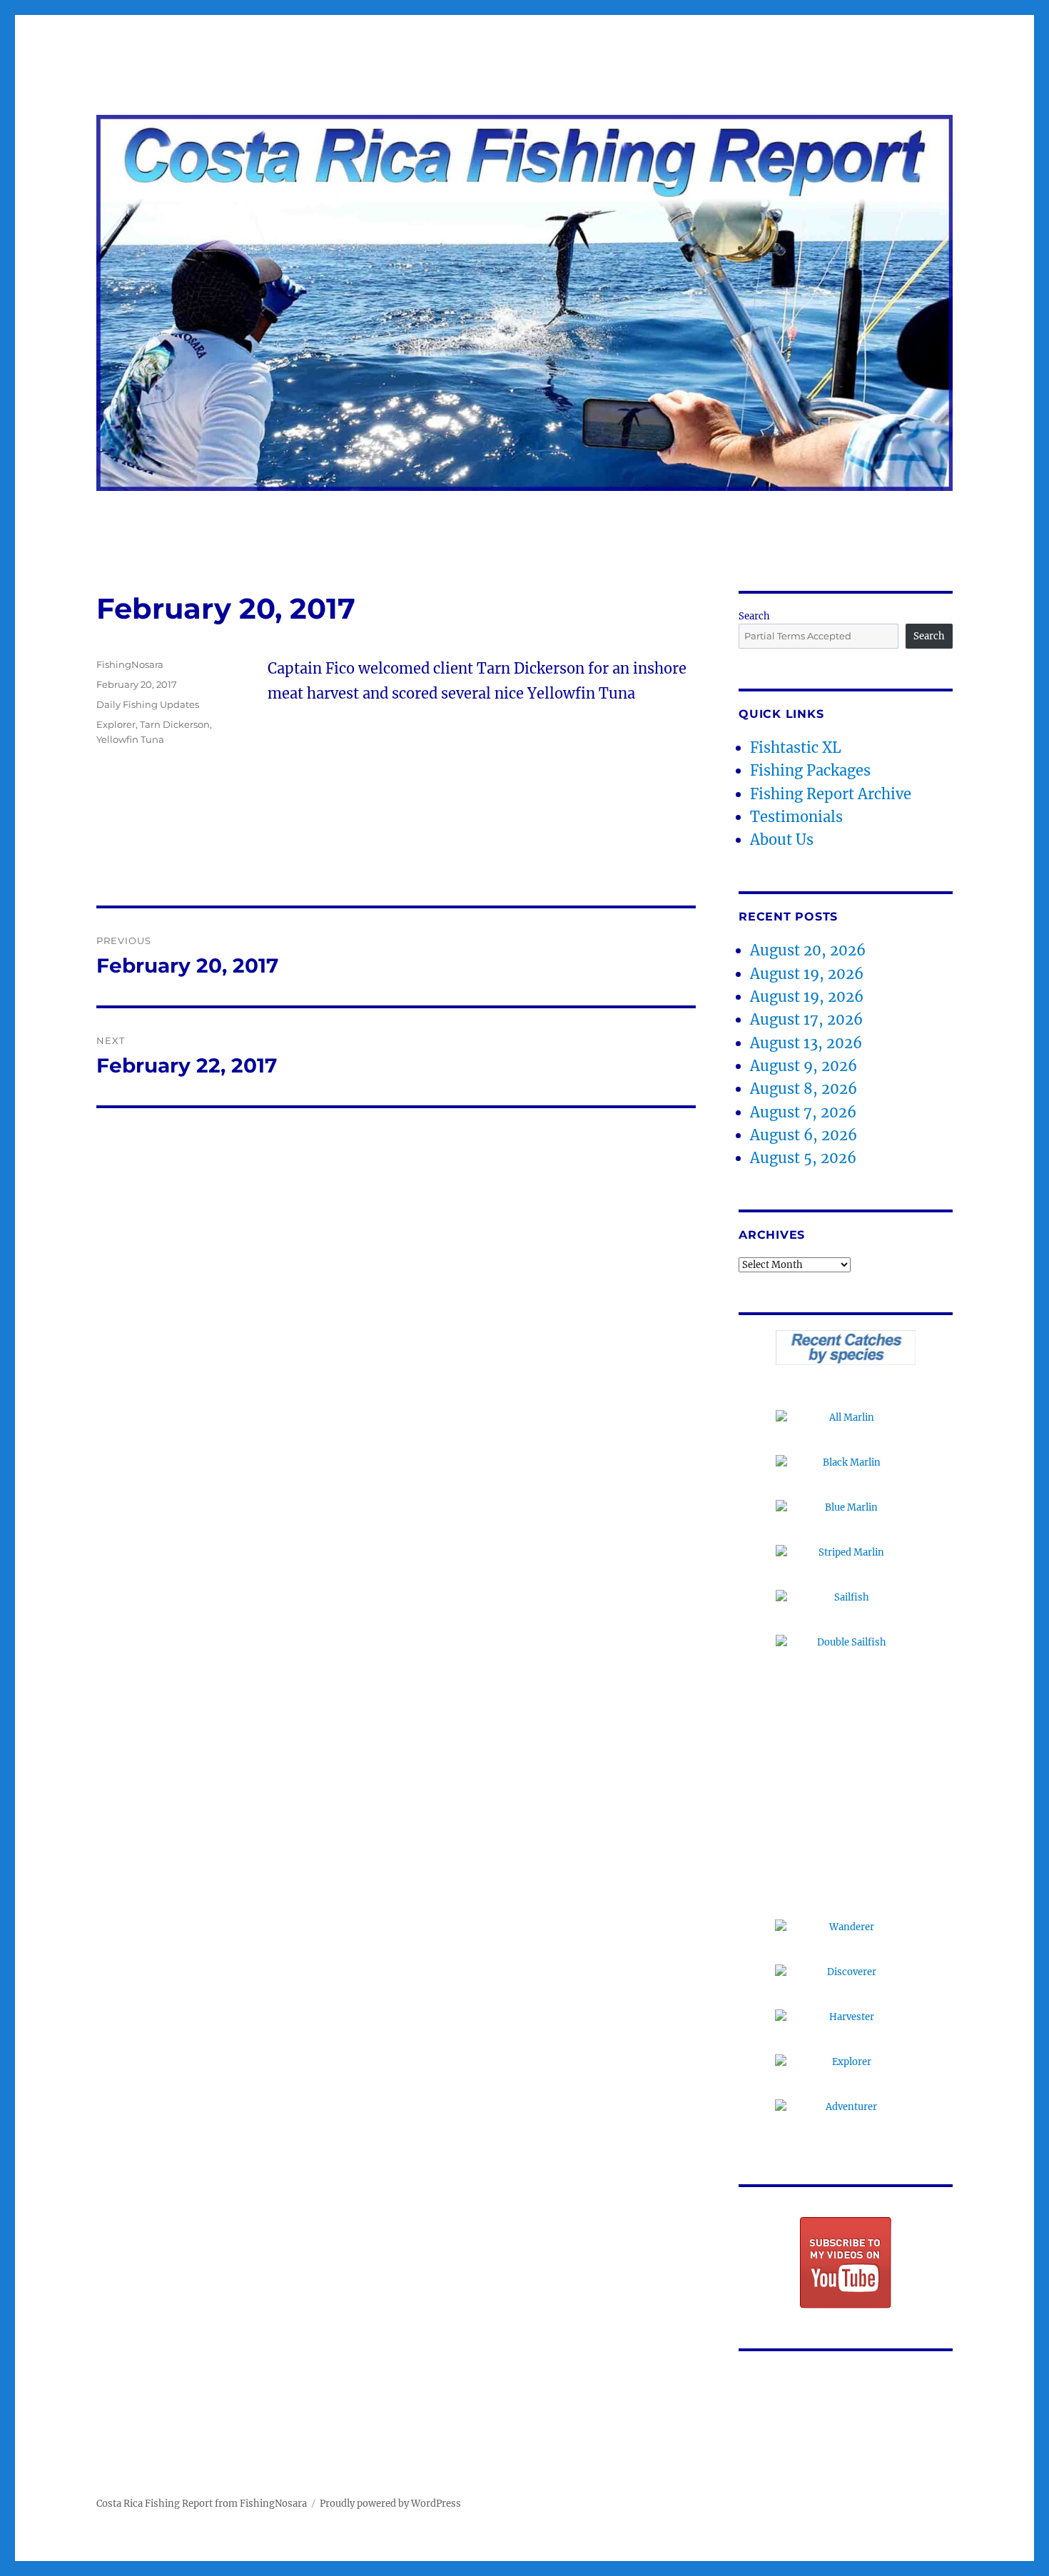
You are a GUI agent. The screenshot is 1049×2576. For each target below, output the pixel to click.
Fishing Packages (810, 770)
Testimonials (796, 817)
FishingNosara (130, 664)
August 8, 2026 (804, 1089)
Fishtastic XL (796, 747)
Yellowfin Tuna (130, 739)
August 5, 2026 (803, 1158)
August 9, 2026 (804, 1066)
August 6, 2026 (804, 1135)
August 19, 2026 (807, 974)
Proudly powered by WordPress (390, 2504)
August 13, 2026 (806, 1043)
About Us (782, 840)
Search (754, 616)
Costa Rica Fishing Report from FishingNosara (202, 2504)
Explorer (116, 724)
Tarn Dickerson (175, 724)
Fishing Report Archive (831, 794)
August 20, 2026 (808, 950)
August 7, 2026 (803, 1112)
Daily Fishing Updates (148, 704)
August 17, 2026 (806, 1019)
